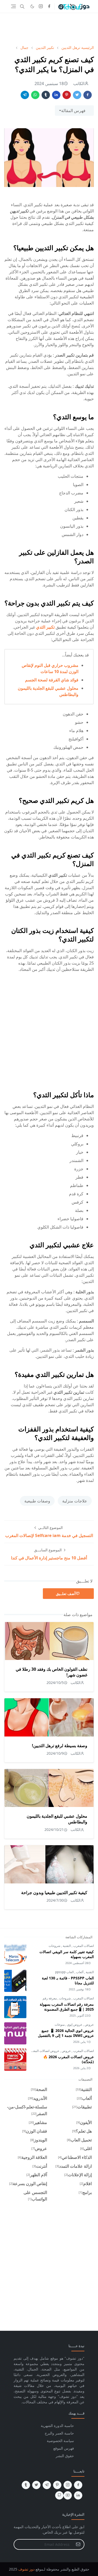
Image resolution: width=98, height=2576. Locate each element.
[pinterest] (57, 2485)
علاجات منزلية (75, 1501)
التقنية (66, 1946)
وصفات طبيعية (37, 1501)
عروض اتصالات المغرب (44, 2051)
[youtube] (68, 2495)
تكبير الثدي (45, 627)
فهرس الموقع (64, 2448)
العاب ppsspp (64, 1972)
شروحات (54, 1946)
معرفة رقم (50, 1998)
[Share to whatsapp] (35, 95)
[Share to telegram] (25, 95)
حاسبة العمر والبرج (59, 2433)
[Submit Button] (78, 2544)
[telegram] (47, 2485)
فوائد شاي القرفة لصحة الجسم (52, 680)
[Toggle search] (22, 7)
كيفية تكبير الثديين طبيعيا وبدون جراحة (54, 1893)
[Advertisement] (49, 29)
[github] (59, 2495)
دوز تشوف (26, 2569)
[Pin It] (67, 95)
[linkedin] (78, 2495)
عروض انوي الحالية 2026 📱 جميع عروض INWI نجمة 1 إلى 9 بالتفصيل (66, 2033)
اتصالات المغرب (83, 1946)
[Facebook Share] (88, 95)
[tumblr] (26, 2485)
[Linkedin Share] (56, 95)
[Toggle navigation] (13, 6)
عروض (89, 2025)
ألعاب (79, 1972)
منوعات (60, 2025)
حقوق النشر (65, 2456)
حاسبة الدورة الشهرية (57, 2426)
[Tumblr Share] (46, 95)
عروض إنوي (74, 2025)
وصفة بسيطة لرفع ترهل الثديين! (60, 1746)
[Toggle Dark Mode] (32, 6)
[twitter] (36, 2485)
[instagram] (41, 7)
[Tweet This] (77, 95)
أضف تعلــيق (66, 1594)
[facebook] (49, 7)
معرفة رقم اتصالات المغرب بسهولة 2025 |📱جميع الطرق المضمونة (67, 2007)
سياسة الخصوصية (60, 2441)
